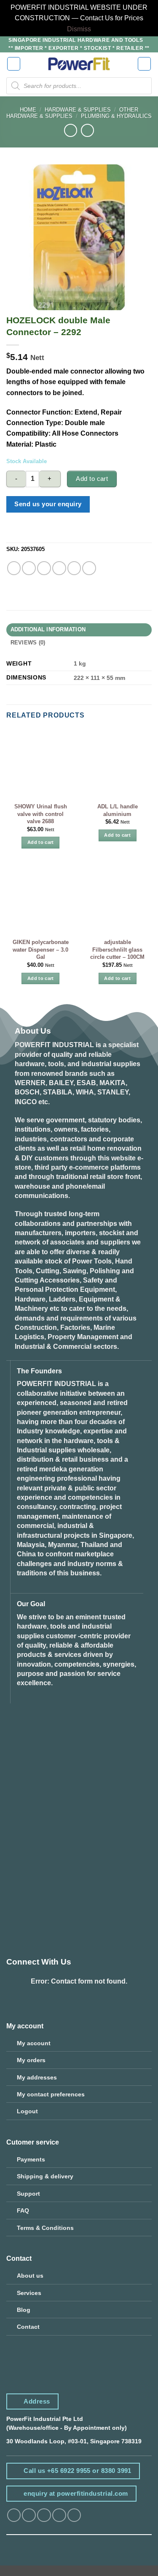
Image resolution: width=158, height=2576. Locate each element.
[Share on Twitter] (44, 568)
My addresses (37, 2077)
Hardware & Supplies (78, 110)
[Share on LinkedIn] (89, 568)
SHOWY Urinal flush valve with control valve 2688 (41, 814)
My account (34, 2043)
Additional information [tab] (48, 630)
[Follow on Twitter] (44, 2515)
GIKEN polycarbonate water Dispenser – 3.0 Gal (41, 950)
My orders (31, 2060)
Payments (31, 2159)
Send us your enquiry (48, 504)
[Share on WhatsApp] (14, 568)
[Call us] (74, 2515)
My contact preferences (51, 2094)
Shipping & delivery (45, 2176)
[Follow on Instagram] (29, 2515)
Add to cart (92, 479)
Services (29, 2293)
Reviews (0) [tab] (28, 643)
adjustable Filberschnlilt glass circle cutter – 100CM (117, 950)
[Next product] (71, 130)
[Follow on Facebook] (14, 2515)
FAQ (23, 2210)
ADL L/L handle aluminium (118, 810)
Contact (28, 2327)
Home (28, 110)
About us (30, 2276)
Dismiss (79, 29)
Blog (24, 2310)
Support (28, 2194)
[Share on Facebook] (29, 568)
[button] (14, 64)
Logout (27, 2111)
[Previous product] (87, 130)
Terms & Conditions (45, 2228)
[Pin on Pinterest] (74, 568)
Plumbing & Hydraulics (116, 116)
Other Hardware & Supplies (72, 113)
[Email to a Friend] (59, 568)
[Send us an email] (59, 2515)
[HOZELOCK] (35, 534)
